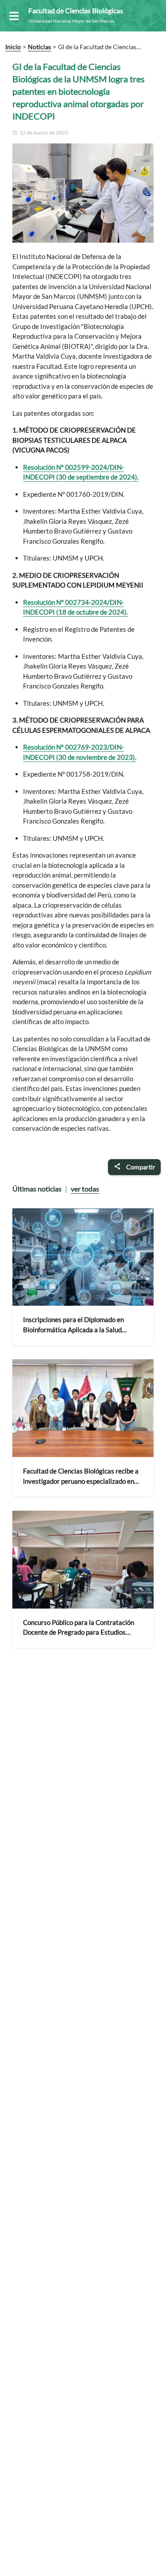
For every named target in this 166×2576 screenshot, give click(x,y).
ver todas (85, 1189)
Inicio (13, 47)
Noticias (39, 47)
